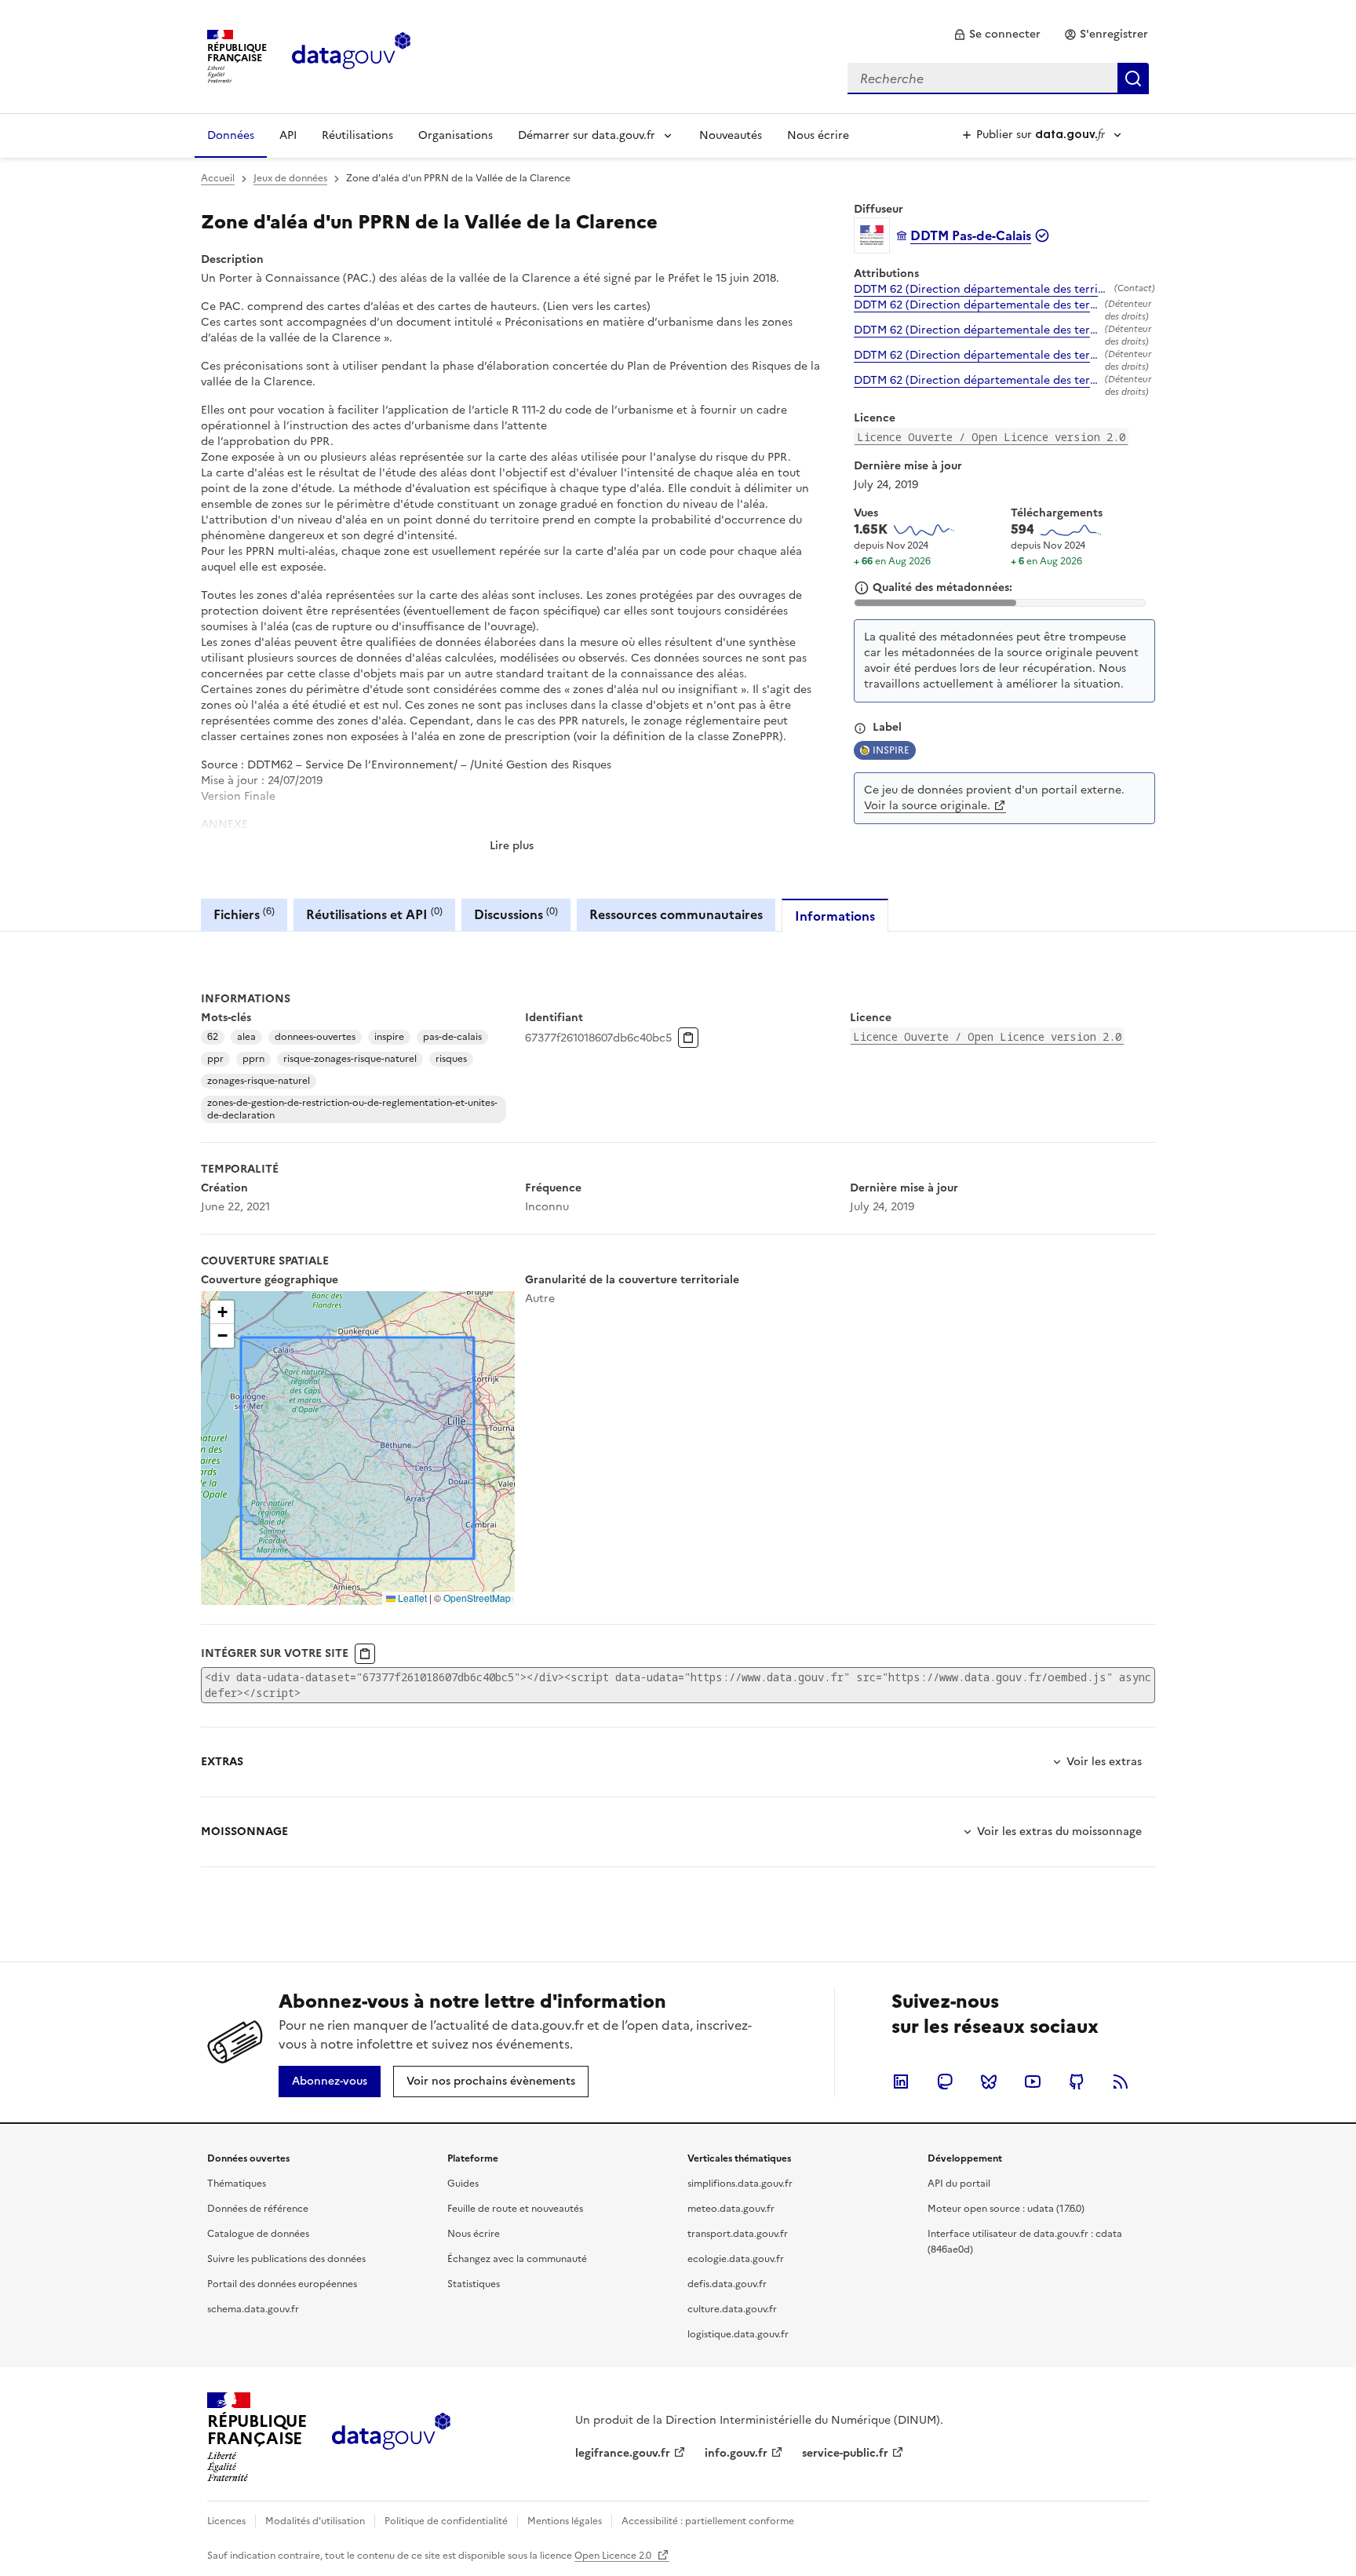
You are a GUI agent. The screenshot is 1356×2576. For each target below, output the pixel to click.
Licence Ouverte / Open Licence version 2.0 (991, 437)
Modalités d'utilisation (315, 2521)
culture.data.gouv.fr (732, 2309)
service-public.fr (845, 2453)
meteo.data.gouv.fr (731, 2209)
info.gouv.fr (736, 2453)
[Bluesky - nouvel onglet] (989, 2082)
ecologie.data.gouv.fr (736, 2259)
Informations (835, 916)
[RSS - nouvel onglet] (1121, 2082)
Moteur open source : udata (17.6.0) (1006, 2209)
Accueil (218, 178)
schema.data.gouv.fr (253, 2309)
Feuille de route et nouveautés (515, 2209)
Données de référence (258, 2209)
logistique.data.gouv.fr (738, 2334)
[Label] (860, 728)
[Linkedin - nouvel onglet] (901, 2082)
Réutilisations (357, 135)
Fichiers (244, 914)
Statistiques (474, 2284)
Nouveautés (731, 135)
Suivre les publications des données (286, 2259)
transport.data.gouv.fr (738, 2234)
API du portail (959, 2184)
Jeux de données (290, 178)
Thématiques (237, 2184)
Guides (463, 2184)
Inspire (891, 750)
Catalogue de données (258, 2234)
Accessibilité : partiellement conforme (708, 2521)
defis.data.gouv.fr (727, 2284)
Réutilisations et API (374, 914)
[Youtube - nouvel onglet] (1033, 2082)
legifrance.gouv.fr (623, 2453)
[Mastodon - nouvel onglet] (945, 2082)
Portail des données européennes (282, 2284)
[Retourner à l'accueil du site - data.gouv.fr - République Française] (391, 2437)
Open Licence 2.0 (614, 2556)
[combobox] (998, 78)
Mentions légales (565, 2521)
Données (231, 135)
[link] (997, 35)
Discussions (516, 914)
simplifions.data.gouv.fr (740, 2184)
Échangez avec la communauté (517, 2259)
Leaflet (411, 1598)
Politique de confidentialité (446, 2521)
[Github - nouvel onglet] (1077, 2082)
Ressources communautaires (676, 914)
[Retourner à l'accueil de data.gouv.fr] (351, 55)
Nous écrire (818, 135)
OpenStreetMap (477, 1598)
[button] (222, 1312)
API (288, 135)
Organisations (456, 135)
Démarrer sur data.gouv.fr (587, 135)
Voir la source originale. (927, 806)
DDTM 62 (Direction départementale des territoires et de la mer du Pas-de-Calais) (981, 290)
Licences (226, 2521)
